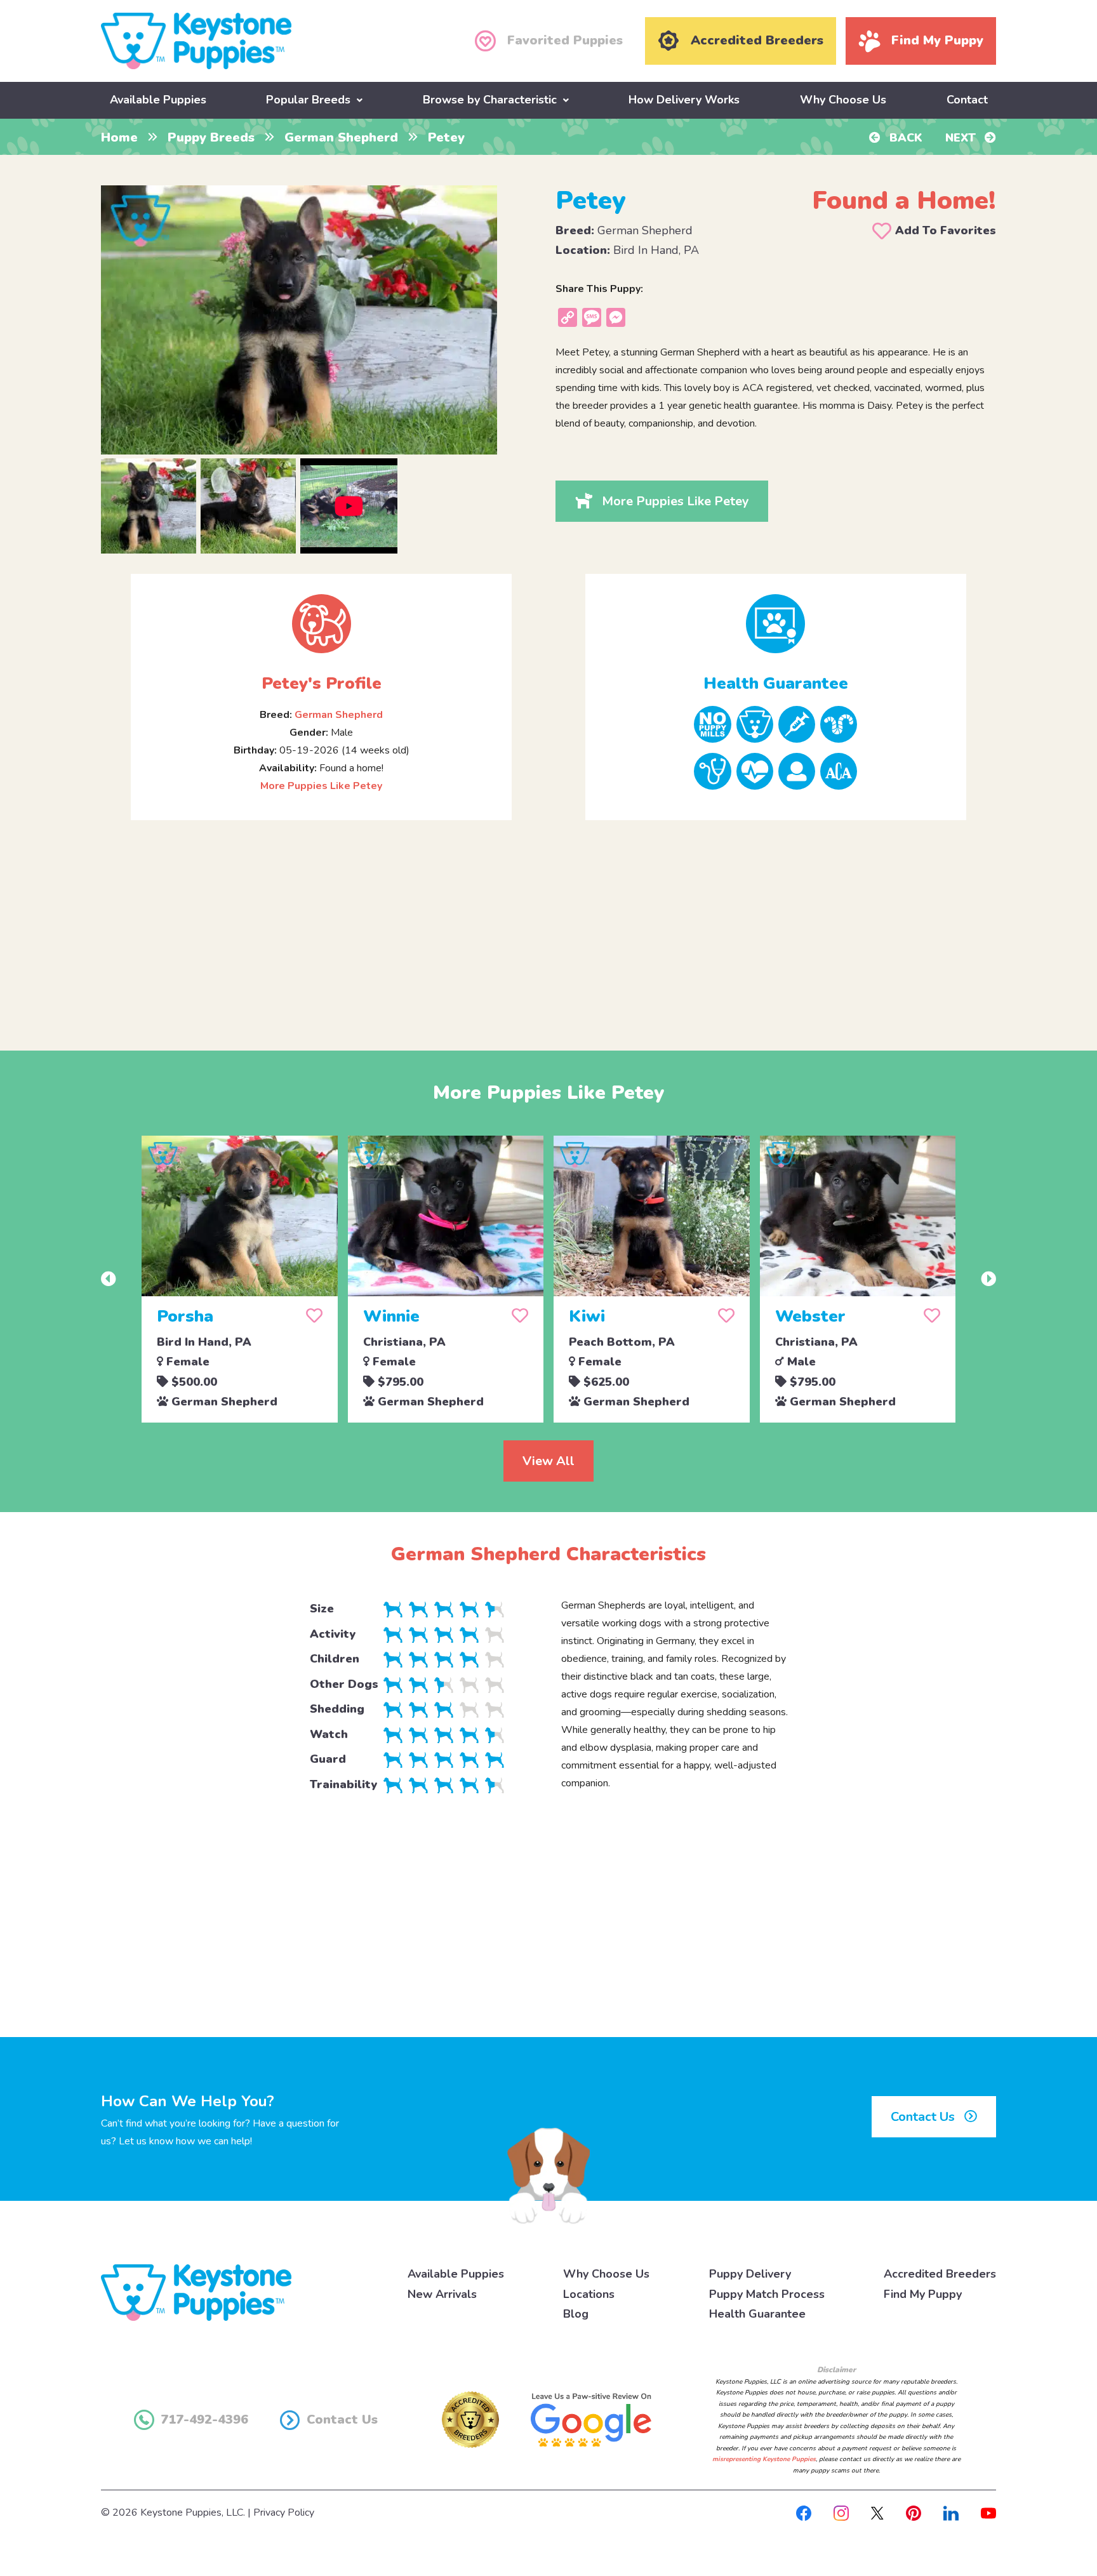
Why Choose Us (843, 100)
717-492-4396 (204, 2420)
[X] (877, 2513)
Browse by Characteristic (490, 100)
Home (119, 137)
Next (962, 138)
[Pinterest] (914, 2513)
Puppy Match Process (767, 2294)
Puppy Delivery (750, 2274)
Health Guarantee (757, 2314)
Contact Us (924, 2117)
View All (548, 1461)
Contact (967, 100)
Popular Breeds (308, 100)
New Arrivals (442, 2294)
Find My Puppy (923, 2294)
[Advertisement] (548, 925)
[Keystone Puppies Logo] (196, 2292)
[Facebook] (804, 2513)
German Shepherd (341, 137)
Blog (576, 2314)
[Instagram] (841, 2513)
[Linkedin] (951, 2513)
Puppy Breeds (211, 137)
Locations (589, 2294)
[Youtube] (988, 2513)
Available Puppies (158, 100)
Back (904, 138)
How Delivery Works (684, 100)
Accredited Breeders (940, 2274)
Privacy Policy (284, 2513)
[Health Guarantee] (776, 624)
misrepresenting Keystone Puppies (764, 2459)
